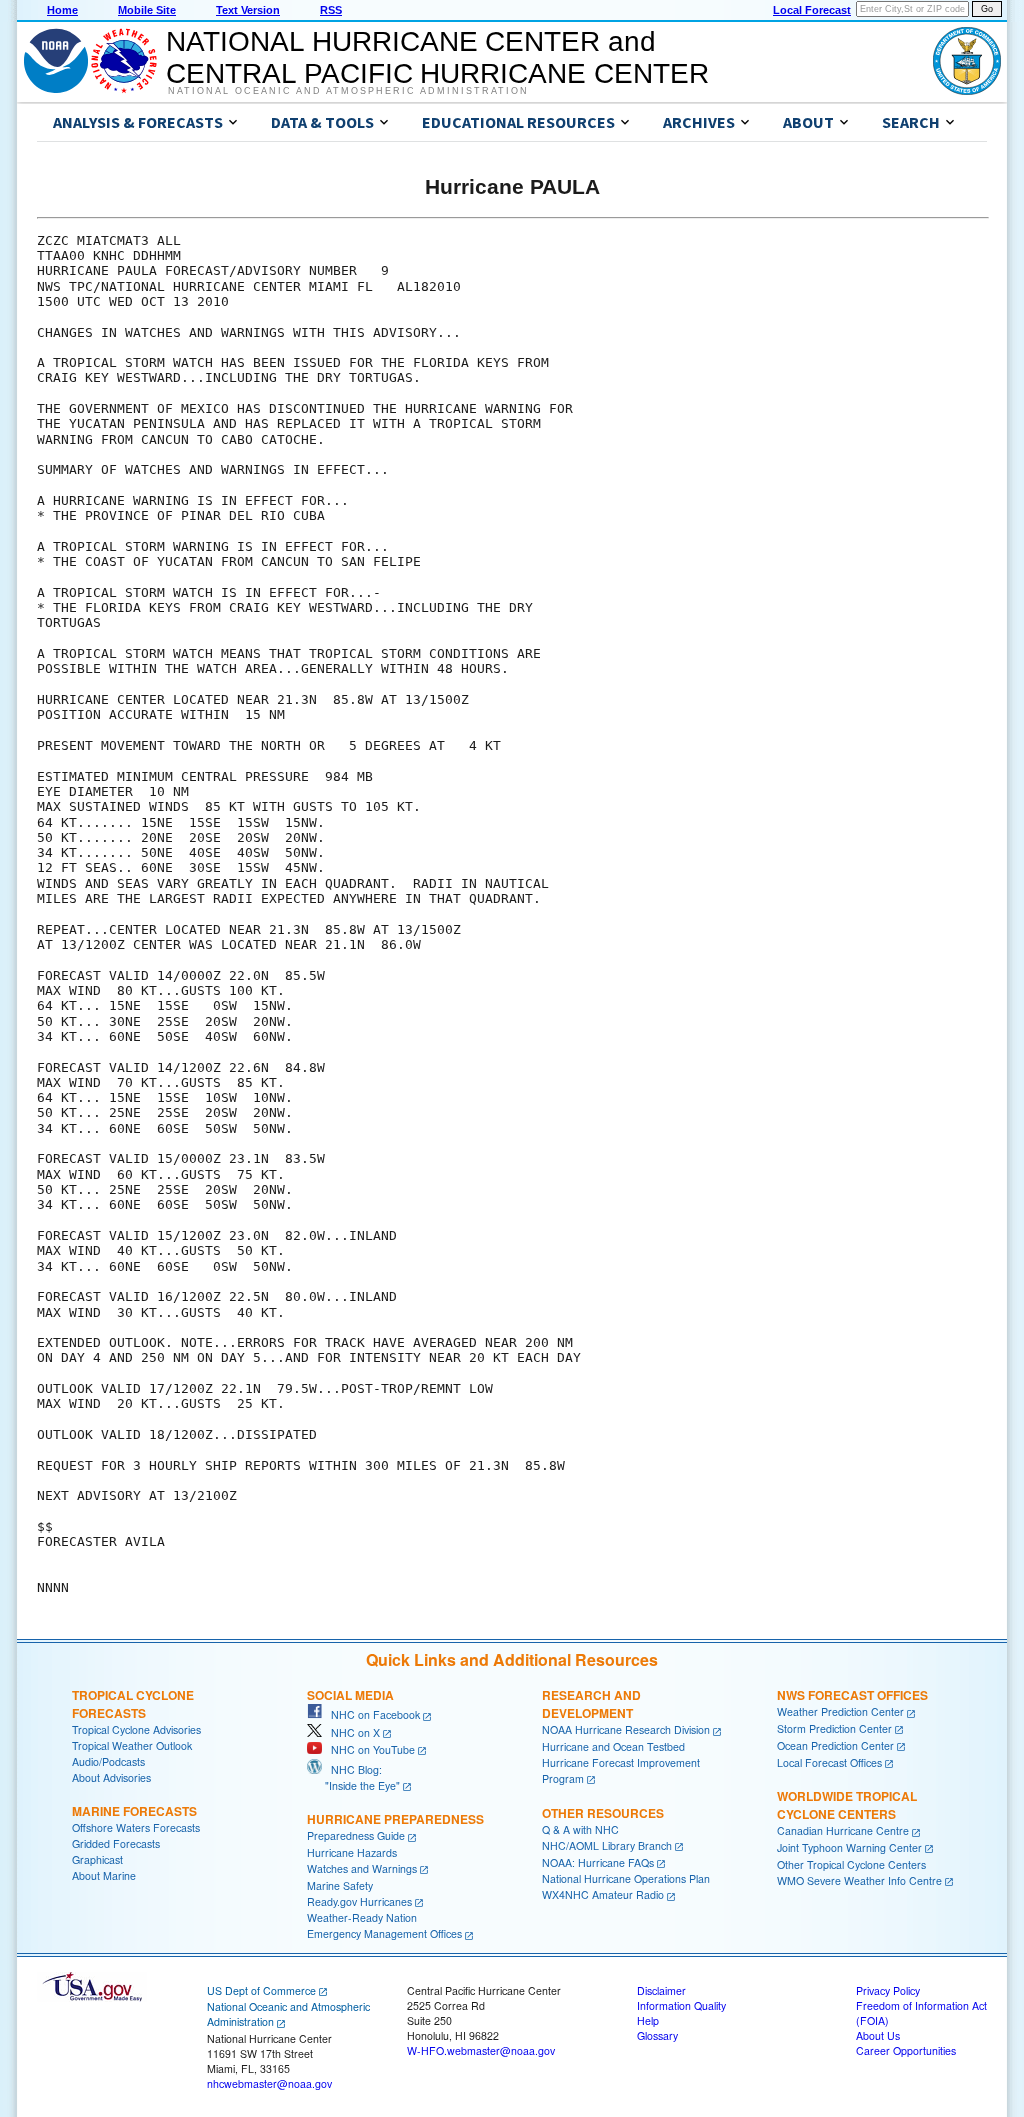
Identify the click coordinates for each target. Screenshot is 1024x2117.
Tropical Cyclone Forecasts (133, 1704)
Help (648, 2020)
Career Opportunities (906, 2050)
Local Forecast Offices (829, 1762)
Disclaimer (661, 1990)
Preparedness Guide (356, 1835)
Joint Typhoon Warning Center (849, 1847)
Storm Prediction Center (834, 1728)
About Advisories (111, 1777)
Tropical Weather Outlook (132, 1745)
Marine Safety (340, 1885)
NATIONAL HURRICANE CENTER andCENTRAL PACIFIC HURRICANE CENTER (437, 57)
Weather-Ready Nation (362, 1917)
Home (62, 10)
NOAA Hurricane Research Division (626, 1729)
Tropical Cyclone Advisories (136, 1729)
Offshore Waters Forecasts (136, 1827)
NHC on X (351, 1732)
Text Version (248, 10)
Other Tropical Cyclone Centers (851, 1864)
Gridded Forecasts (116, 1843)
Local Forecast (812, 10)
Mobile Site (147, 10)
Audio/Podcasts (108, 1761)
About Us (878, 2035)
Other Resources (603, 1813)
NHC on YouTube (368, 1749)
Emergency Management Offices (384, 1933)
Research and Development (591, 1704)
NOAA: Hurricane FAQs (598, 1862)
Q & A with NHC (580, 1829)
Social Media (350, 1695)
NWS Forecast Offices (852, 1695)
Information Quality (681, 2005)
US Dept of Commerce (261, 1990)
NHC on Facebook (371, 1714)
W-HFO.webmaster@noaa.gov (481, 2050)
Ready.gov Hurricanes (359, 1901)
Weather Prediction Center (840, 1711)
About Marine (104, 1875)
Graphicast (97, 1859)
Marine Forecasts (134, 1811)
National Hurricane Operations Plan (626, 1878)
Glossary (657, 2035)
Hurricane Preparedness (395, 1819)
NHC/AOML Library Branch (607, 1845)
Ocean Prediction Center (835, 1745)
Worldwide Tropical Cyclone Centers (847, 1805)
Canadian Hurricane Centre (843, 1830)
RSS (331, 10)
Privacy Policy (888, 1990)
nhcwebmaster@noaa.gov (269, 2083)
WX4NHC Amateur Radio (603, 1894)
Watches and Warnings (362, 1868)
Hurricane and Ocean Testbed (613, 1746)
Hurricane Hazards (352, 1852)
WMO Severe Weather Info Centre (859, 1880)
